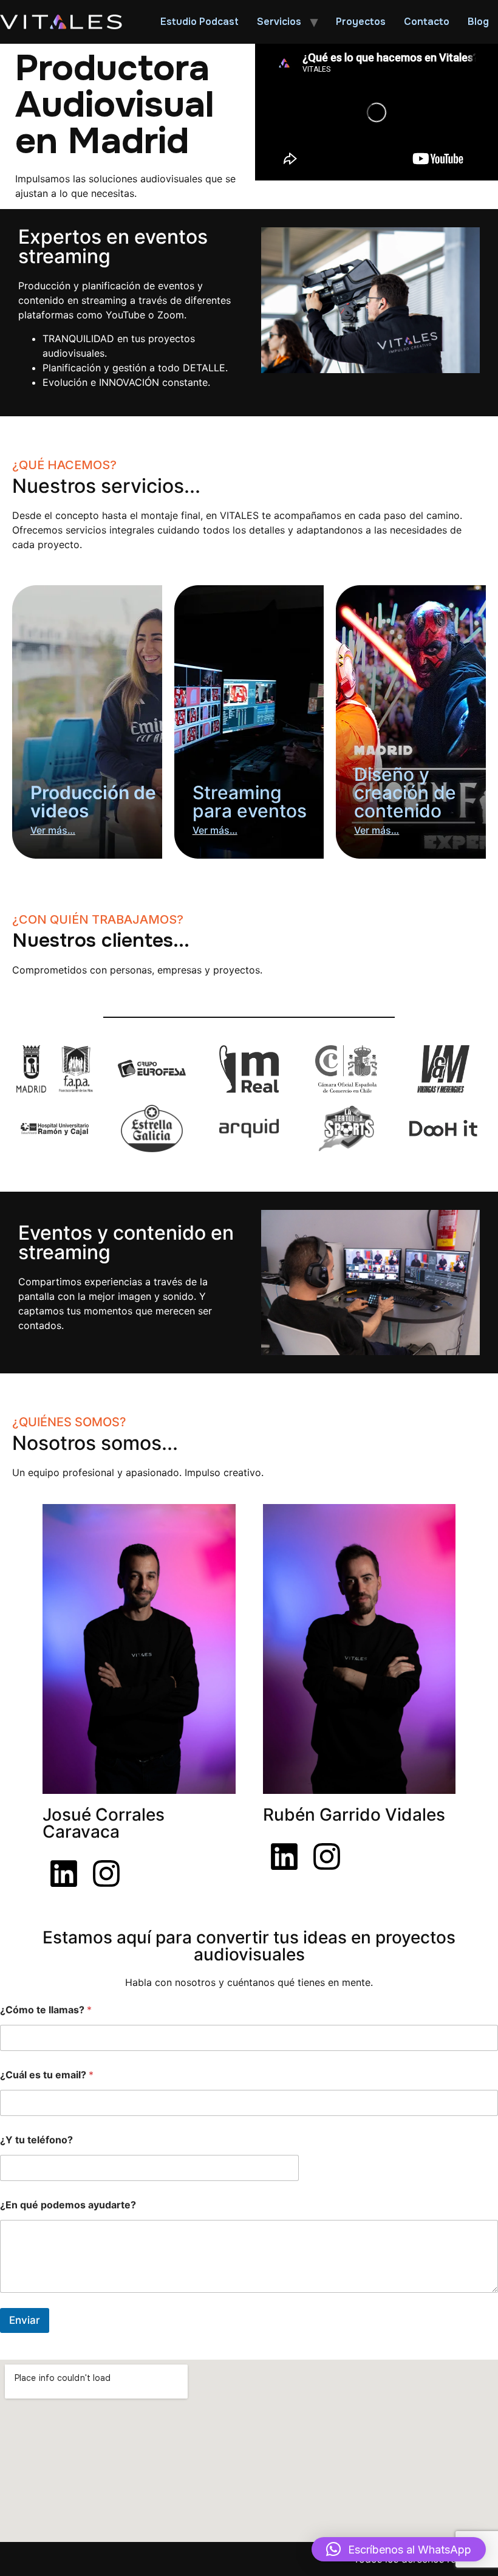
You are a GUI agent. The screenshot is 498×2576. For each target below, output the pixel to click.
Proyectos (361, 22)
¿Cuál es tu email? (47, 2075)
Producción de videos (93, 802)
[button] (399, 2549)
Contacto (427, 22)
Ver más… (53, 830)
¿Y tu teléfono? (36, 2140)
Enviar (25, 2320)
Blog (478, 22)
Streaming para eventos (250, 802)
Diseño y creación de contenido (405, 792)
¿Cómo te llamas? (46, 2010)
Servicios (279, 22)
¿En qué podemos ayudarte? (68, 2205)
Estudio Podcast (200, 22)
